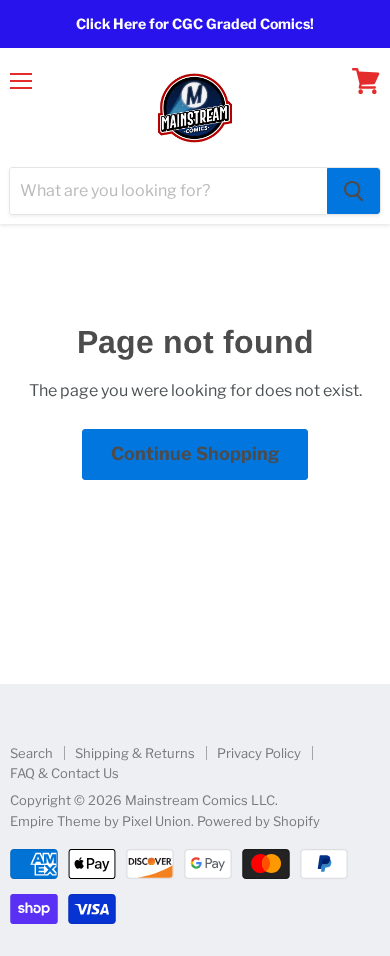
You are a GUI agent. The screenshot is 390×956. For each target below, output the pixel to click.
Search (31, 753)
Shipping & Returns (135, 753)
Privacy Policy (259, 753)
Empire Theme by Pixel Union (100, 821)
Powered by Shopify (258, 821)
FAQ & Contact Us (64, 773)
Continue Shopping (195, 453)
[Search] (353, 191)
